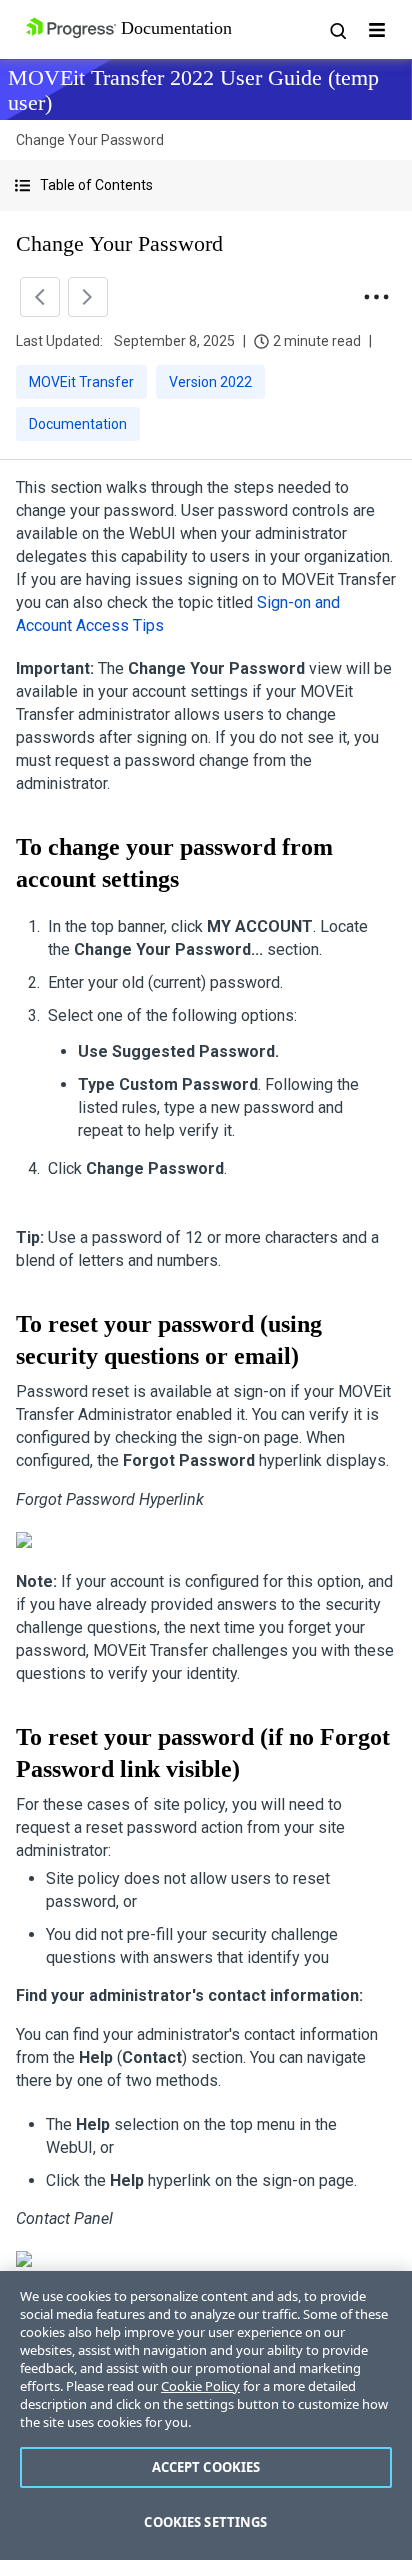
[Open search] (337, 30)
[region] (206, 2415)
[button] (206, 185)
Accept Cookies (206, 2467)
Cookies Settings (205, 2522)
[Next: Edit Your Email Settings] (88, 297)
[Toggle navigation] (377, 30)
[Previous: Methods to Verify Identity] (40, 297)
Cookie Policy (200, 2386)
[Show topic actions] (376, 297)
